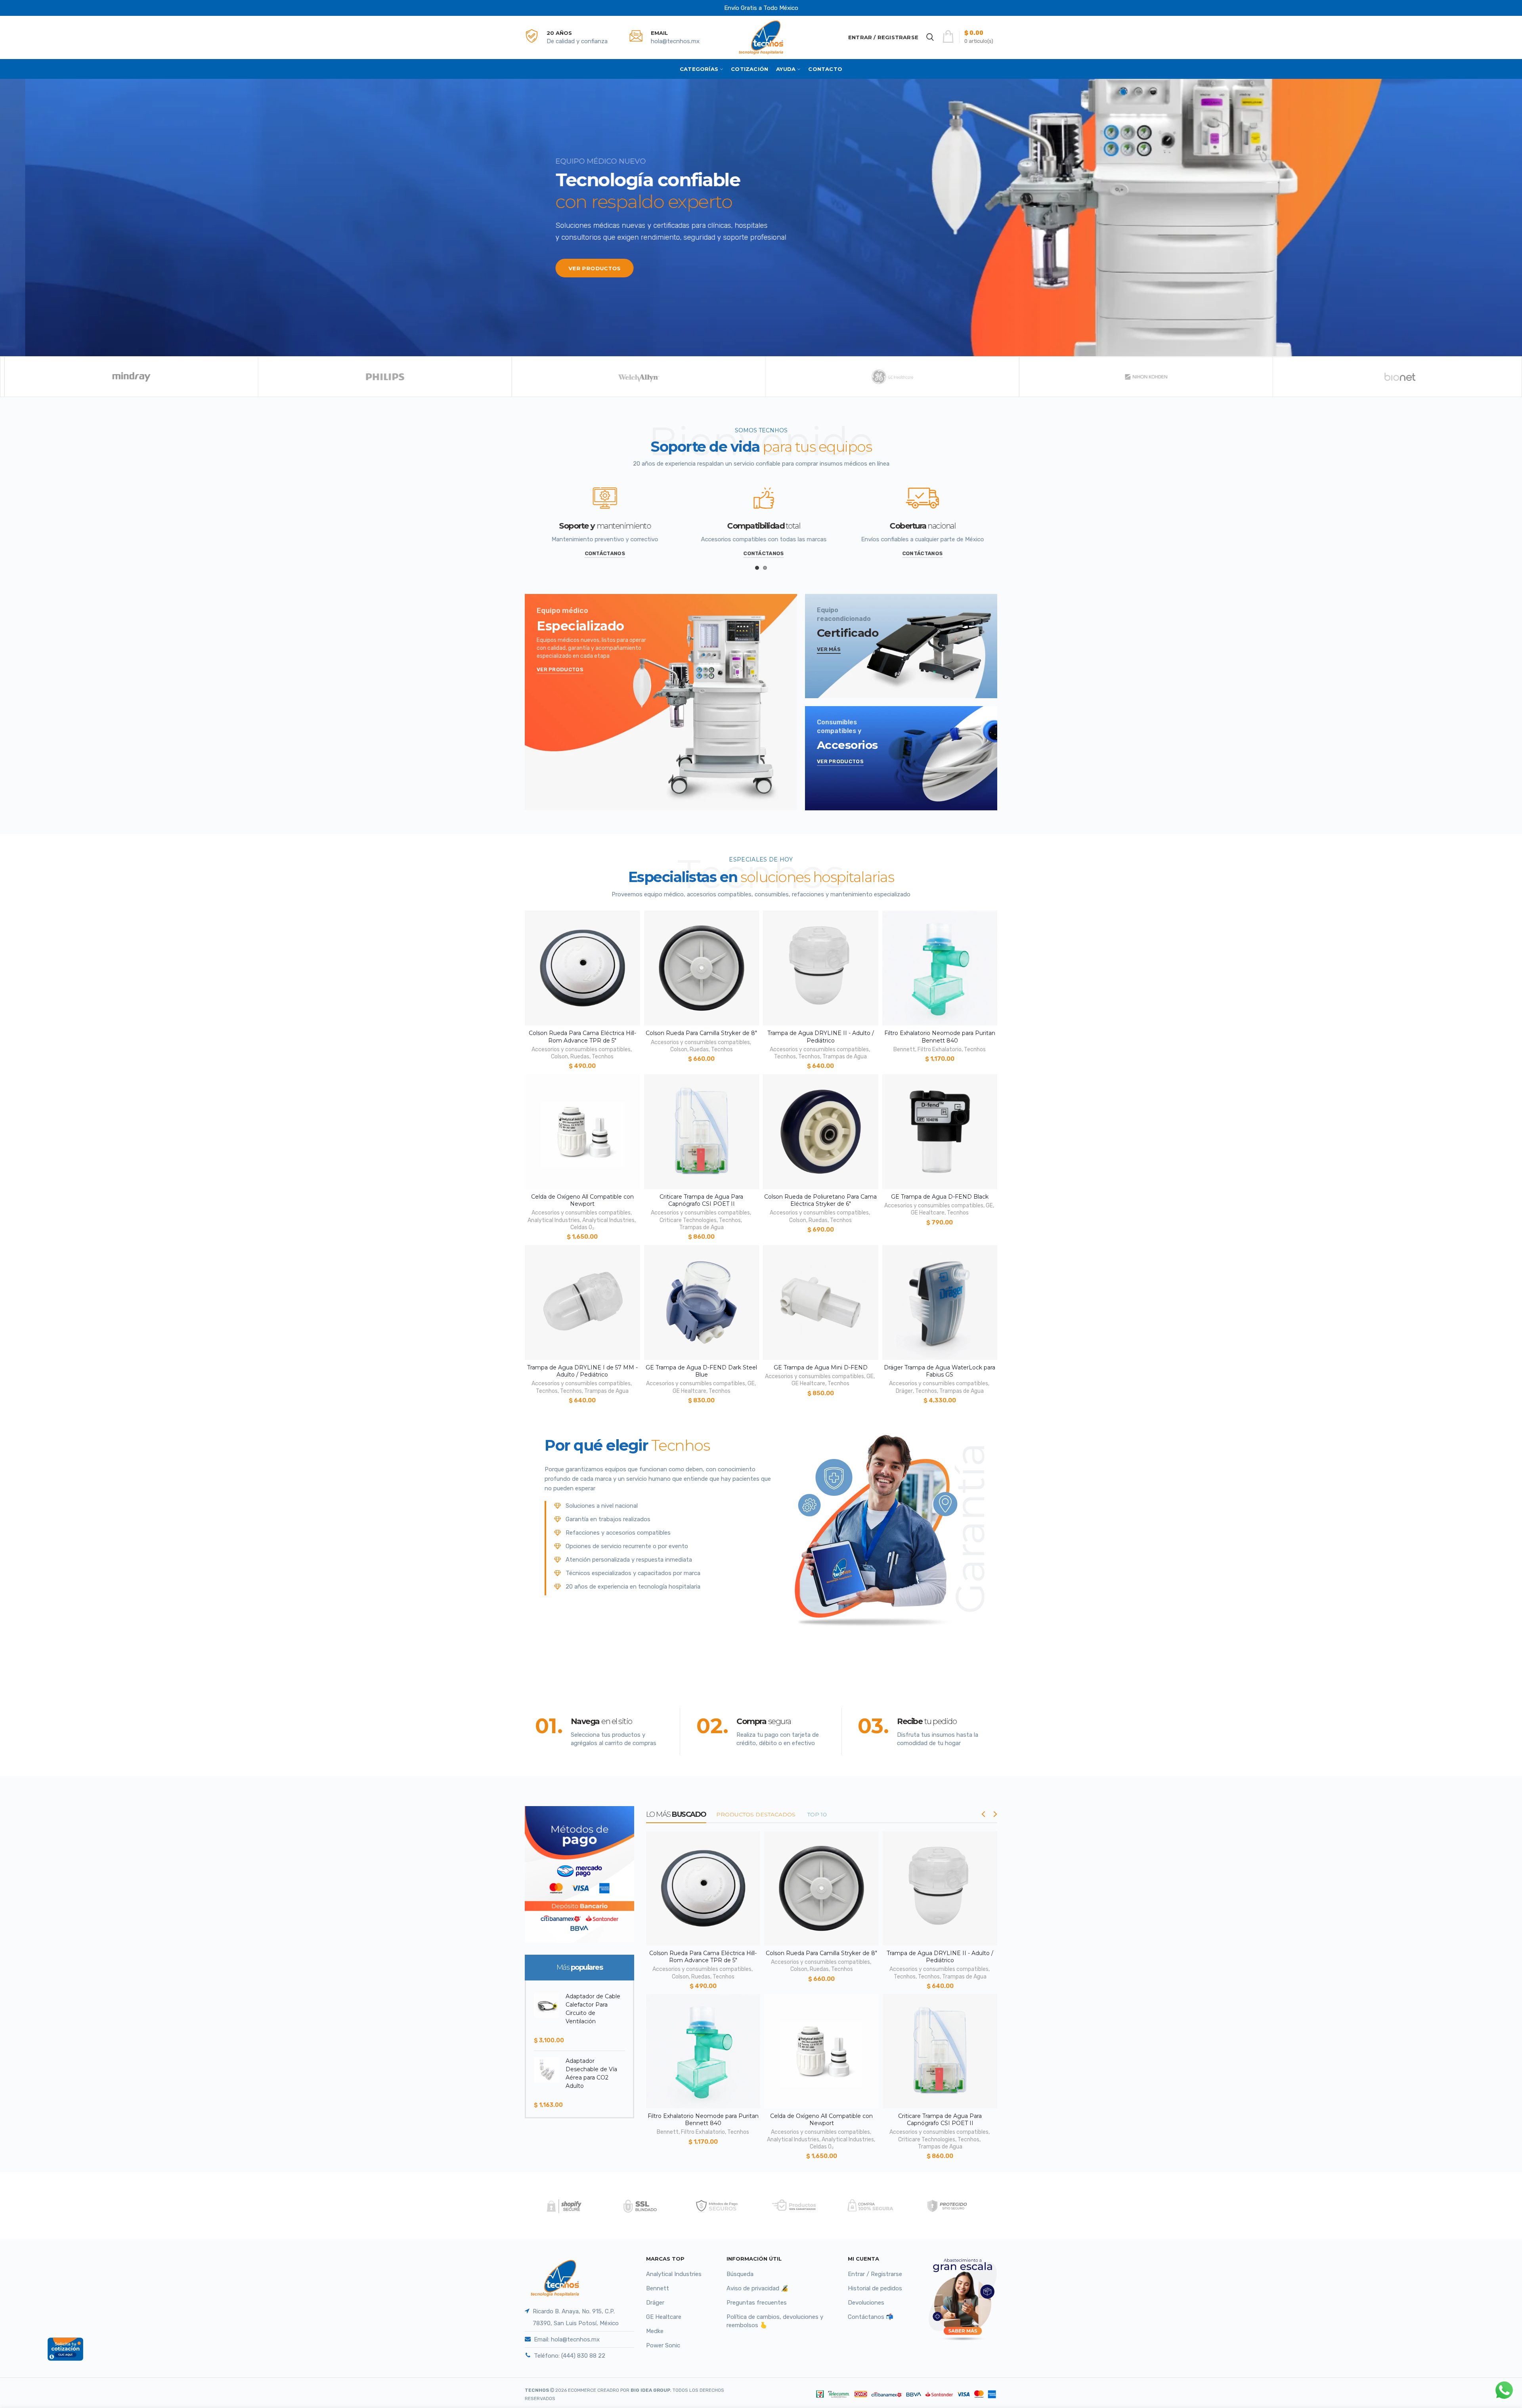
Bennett (904, 1049)
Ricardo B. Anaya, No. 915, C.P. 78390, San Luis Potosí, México (576, 2317)
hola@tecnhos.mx (675, 41)
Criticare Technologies (688, 1220)
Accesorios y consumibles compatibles (581, 1049)
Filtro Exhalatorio (940, 1049)
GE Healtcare (928, 1213)
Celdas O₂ (582, 1227)
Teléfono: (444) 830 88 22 (570, 2356)
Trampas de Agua (845, 1057)
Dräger (904, 1391)
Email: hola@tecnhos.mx (567, 2339)
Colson (559, 1057)
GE (989, 1206)
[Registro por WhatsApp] (1504, 2390)
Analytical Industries (554, 1220)
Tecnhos (603, 1057)
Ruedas (580, 1057)
